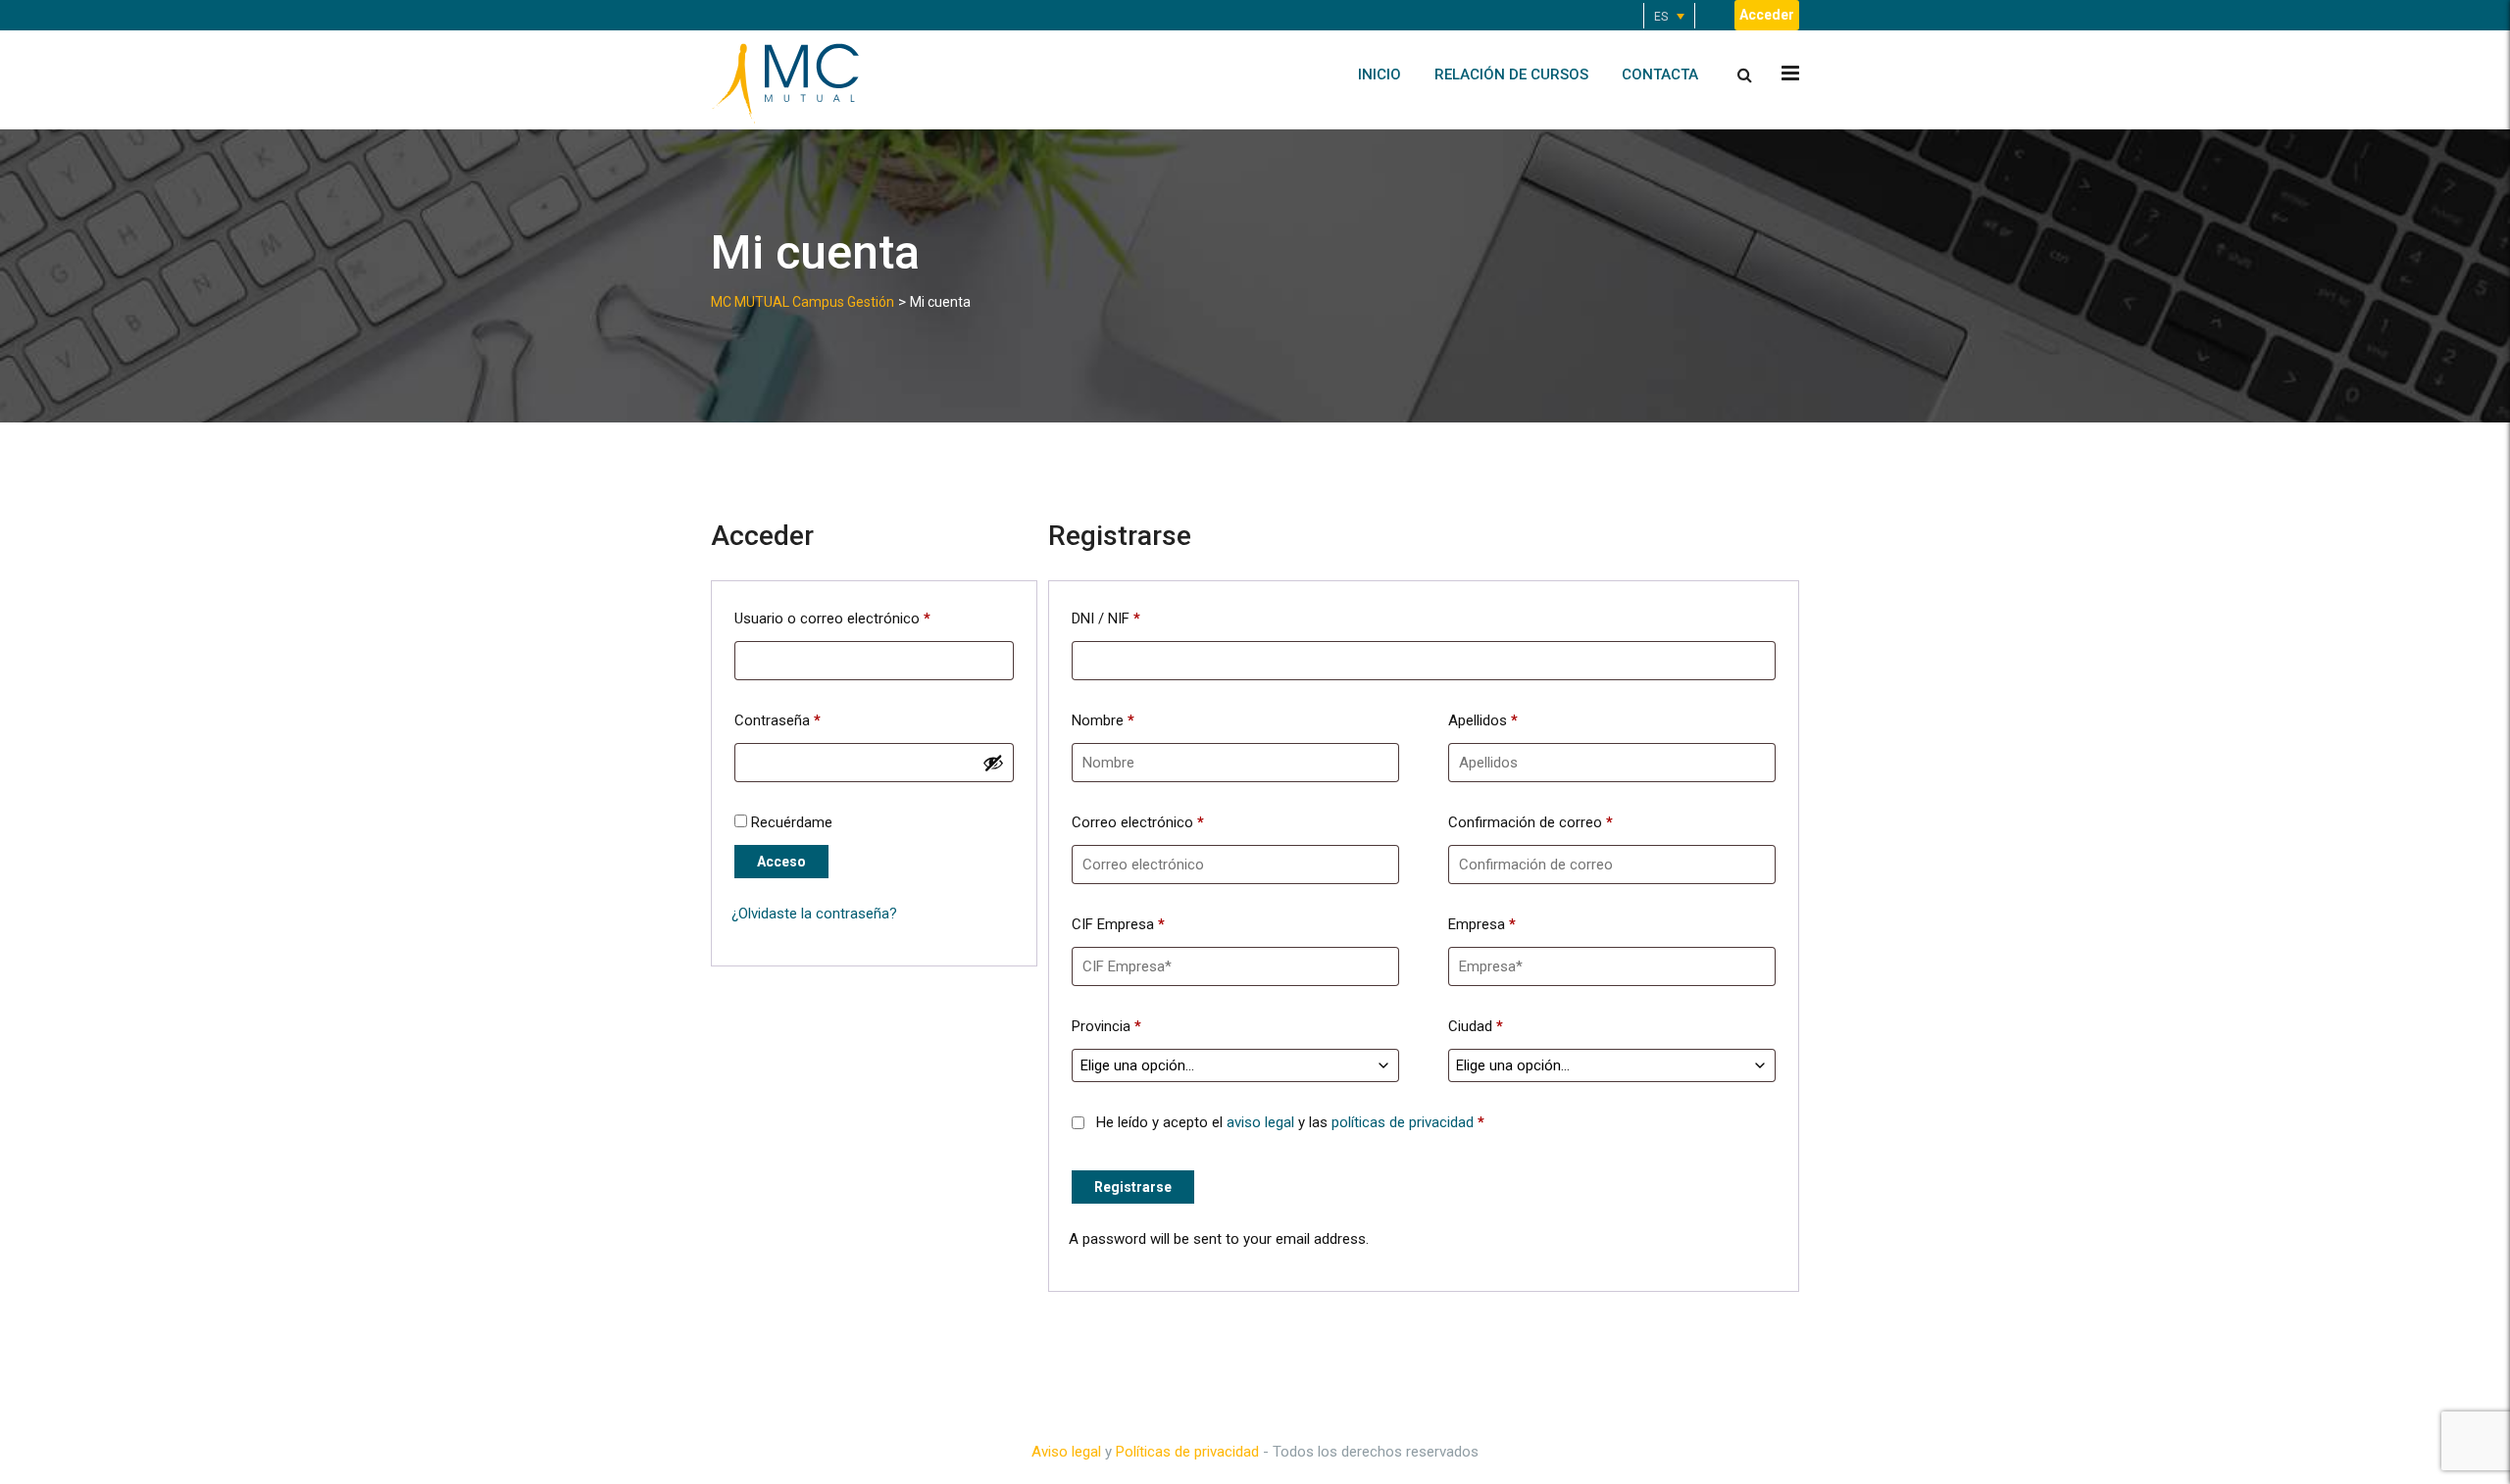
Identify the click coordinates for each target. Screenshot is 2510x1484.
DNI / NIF (1106, 618)
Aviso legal (1066, 1452)
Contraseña (778, 720)
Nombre (1103, 720)
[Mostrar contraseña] (993, 763)
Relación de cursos (1511, 74)
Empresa (1482, 924)
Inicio (1380, 74)
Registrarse (1133, 1187)
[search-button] (1745, 75)
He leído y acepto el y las (1288, 1122)
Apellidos (1483, 720)
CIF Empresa (1118, 924)
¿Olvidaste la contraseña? (814, 914)
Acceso (781, 862)
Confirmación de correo (1531, 822)
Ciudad (1476, 1026)
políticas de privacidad (1403, 1122)
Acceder (1767, 15)
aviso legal (1260, 1122)
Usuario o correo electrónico (832, 618)
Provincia (1106, 1026)
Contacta (1660, 74)
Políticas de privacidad (1187, 1452)
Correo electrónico (1138, 822)
